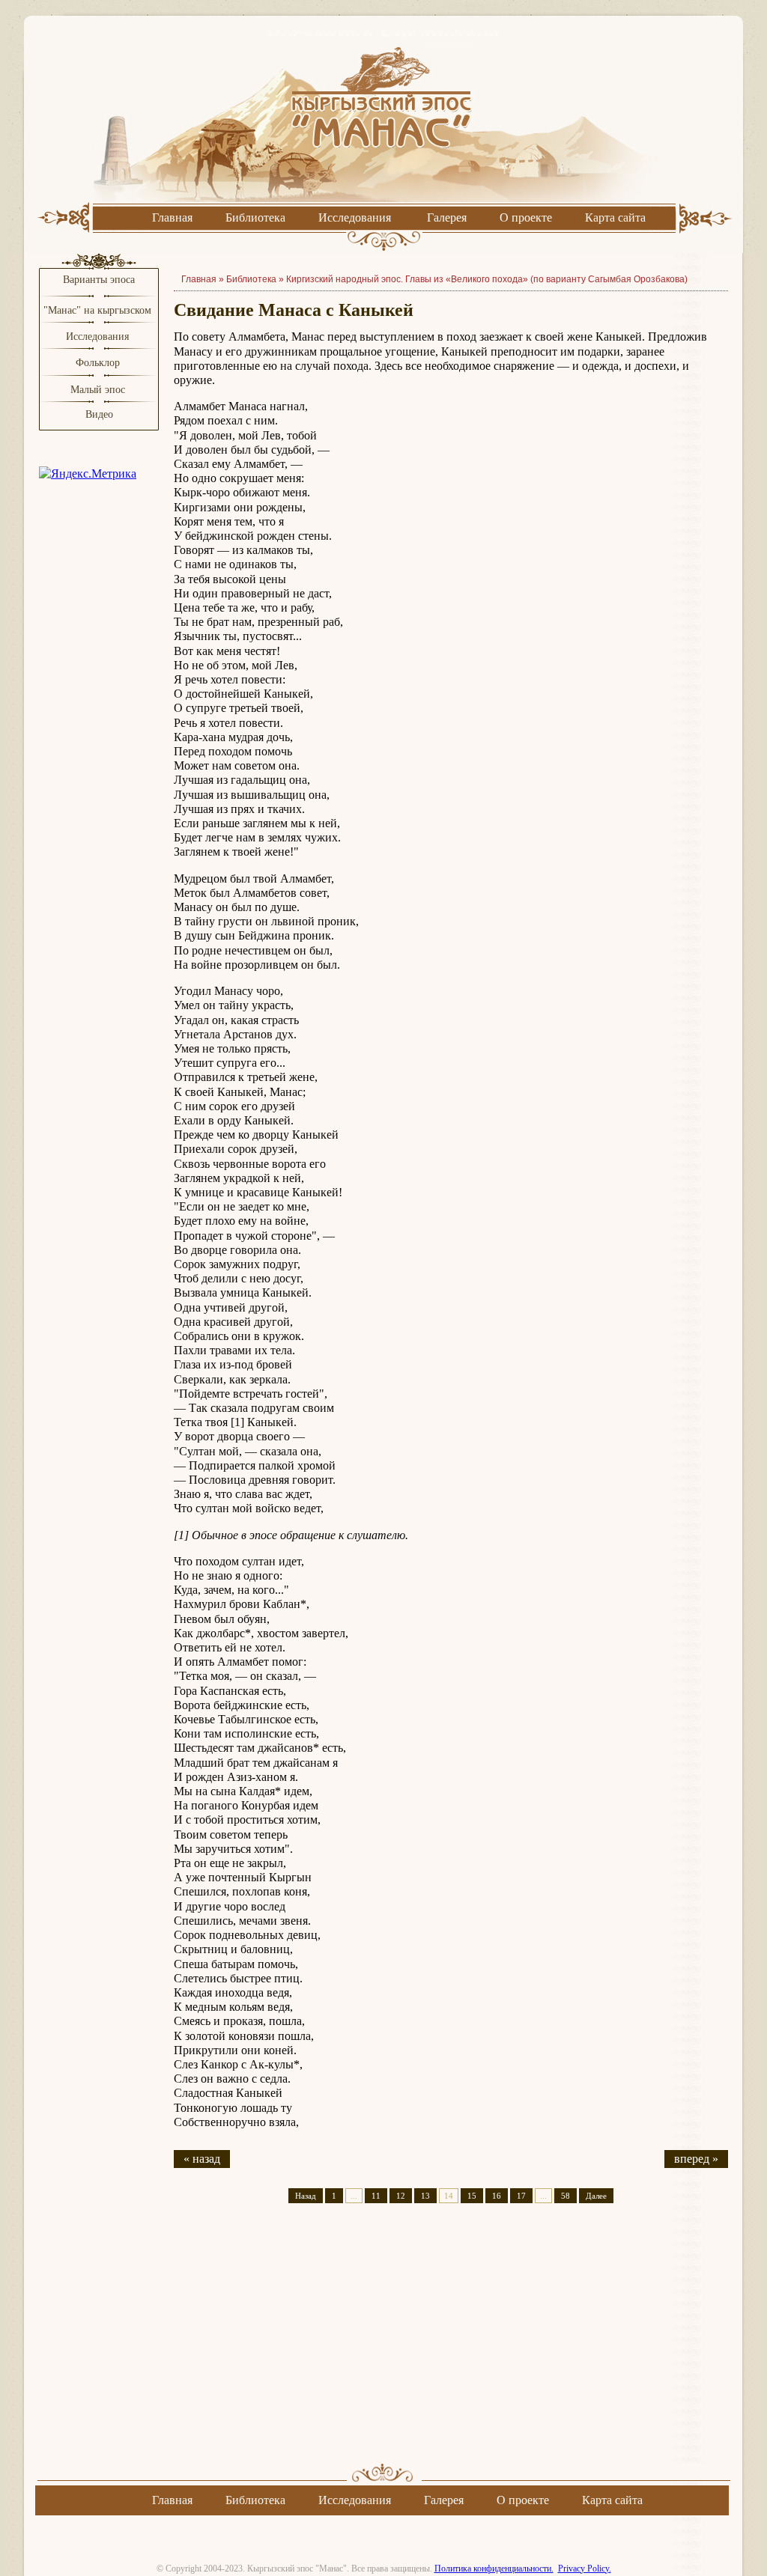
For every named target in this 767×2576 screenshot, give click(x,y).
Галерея (447, 217)
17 (521, 2196)
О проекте (526, 217)
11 (376, 2196)
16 (497, 2196)
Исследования (355, 217)
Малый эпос (98, 390)
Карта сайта (615, 217)
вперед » (696, 2159)
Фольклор (98, 363)
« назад (202, 2159)
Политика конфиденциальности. (494, 2569)
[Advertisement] (451, 2346)
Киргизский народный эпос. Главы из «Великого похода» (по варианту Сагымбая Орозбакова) (487, 279)
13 (425, 2196)
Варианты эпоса (99, 280)
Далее (596, 2196)
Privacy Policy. (585, 2569)
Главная (172, 217)
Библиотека (255, 217)
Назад (306, 2196)
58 (566, 2196)
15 (472, 2196)
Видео (99, 414)
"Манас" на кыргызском (99, 310)
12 (401, 2196)
